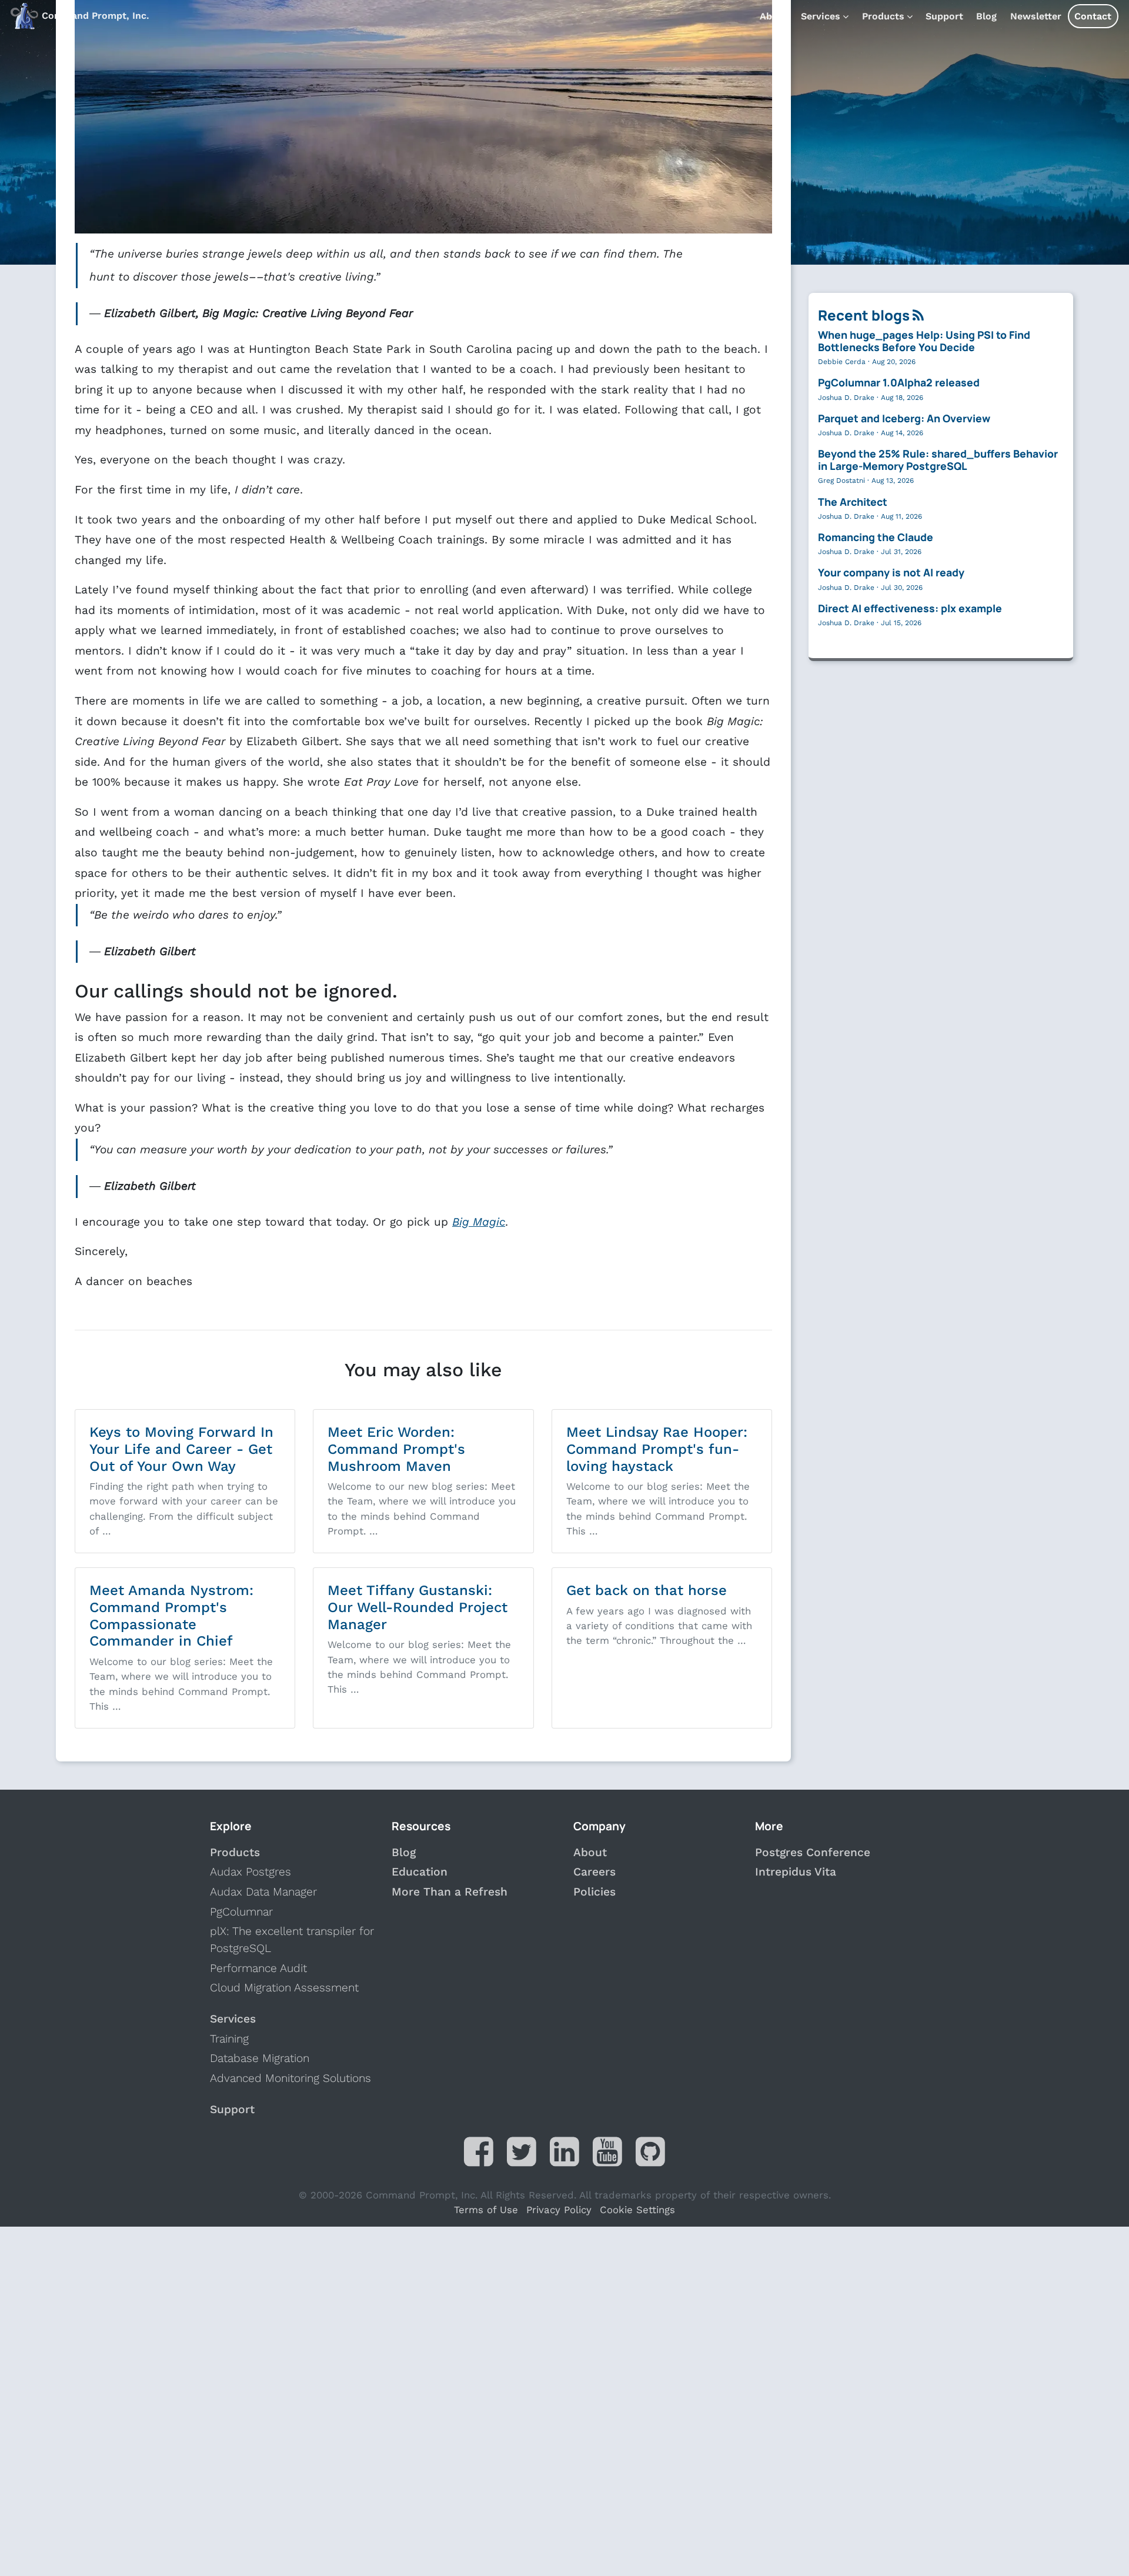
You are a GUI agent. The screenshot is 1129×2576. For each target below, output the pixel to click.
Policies (594, 1892)
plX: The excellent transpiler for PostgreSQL (292, 1940)
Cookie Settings (637, 2210)
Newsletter (1036, 16)
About (774, 16)
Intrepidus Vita (796, 1872)
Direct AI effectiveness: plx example (910, 608)
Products (883, 16)
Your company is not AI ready (891, 572)
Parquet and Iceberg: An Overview (904, 418)
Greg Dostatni (841, 481)
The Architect (853, 502)
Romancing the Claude (876, 537)
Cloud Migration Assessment (284, 1988)
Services (821, 16)
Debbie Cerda (842, 362)
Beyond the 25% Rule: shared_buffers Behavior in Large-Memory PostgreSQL (938, 460)
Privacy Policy (559, 2210)
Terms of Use (486, 2210)
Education (420, 1872)
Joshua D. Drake (846, 398)
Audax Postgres (250, 1872)
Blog (986, 16)
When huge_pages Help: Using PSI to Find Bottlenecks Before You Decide (924, 341)
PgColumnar (241, 1912)
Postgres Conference (813, 1852)
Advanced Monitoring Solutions (290, 2078)
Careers (594, 1872)
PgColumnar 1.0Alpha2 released (899, 382)
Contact (1093, 16)
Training (229, 2039)
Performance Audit (258, 1968)
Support (944, 16)
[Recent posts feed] (918, 315)
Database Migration (260, 2058)
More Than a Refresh (450, 1892)
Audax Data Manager (263, 1892)
